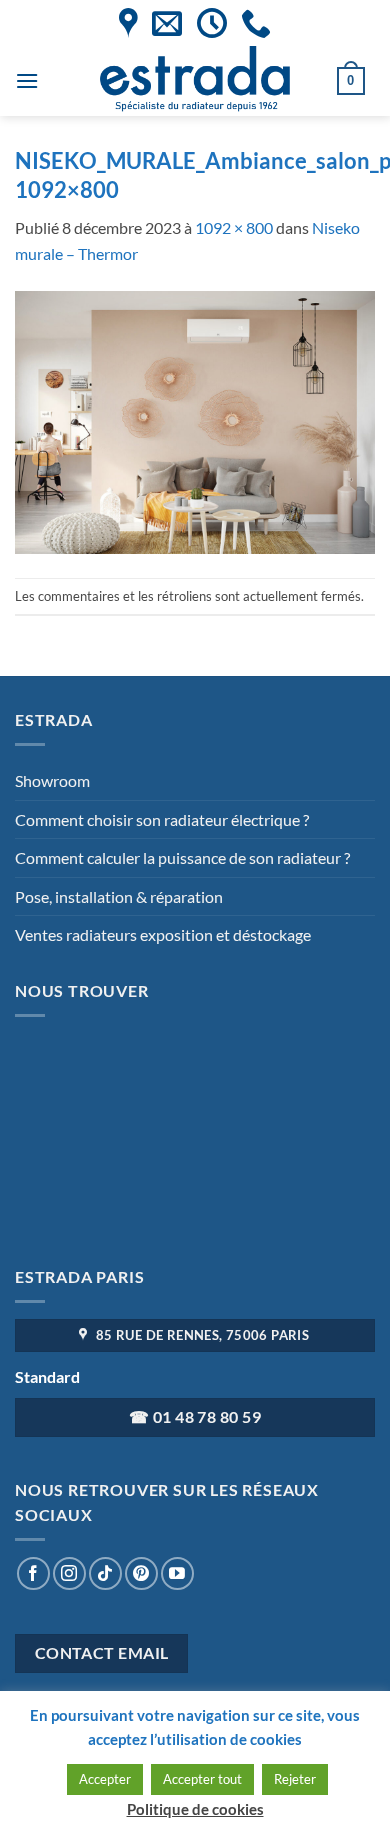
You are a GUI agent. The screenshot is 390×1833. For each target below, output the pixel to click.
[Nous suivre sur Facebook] (33, 1573)
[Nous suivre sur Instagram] (69, 1573)
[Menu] (27, 80)
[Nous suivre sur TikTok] (105, 1573)
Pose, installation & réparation (119, 896)
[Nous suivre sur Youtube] (177, 1573)
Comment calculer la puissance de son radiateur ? (182, 857)
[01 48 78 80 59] (256, 23)
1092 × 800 (234, 227)
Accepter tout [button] (202, 1779)
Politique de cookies (195, 1809)
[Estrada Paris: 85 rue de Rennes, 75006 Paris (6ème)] (128, 23)
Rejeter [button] (295, 1779)
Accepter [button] (105, 1779)
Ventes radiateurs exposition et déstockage (163, 934)
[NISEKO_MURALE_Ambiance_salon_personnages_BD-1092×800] (195, 420)
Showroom (52, 780)
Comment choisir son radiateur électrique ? (162, 819)
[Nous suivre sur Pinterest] (141, 1573)
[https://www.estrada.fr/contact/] (167, 23)
